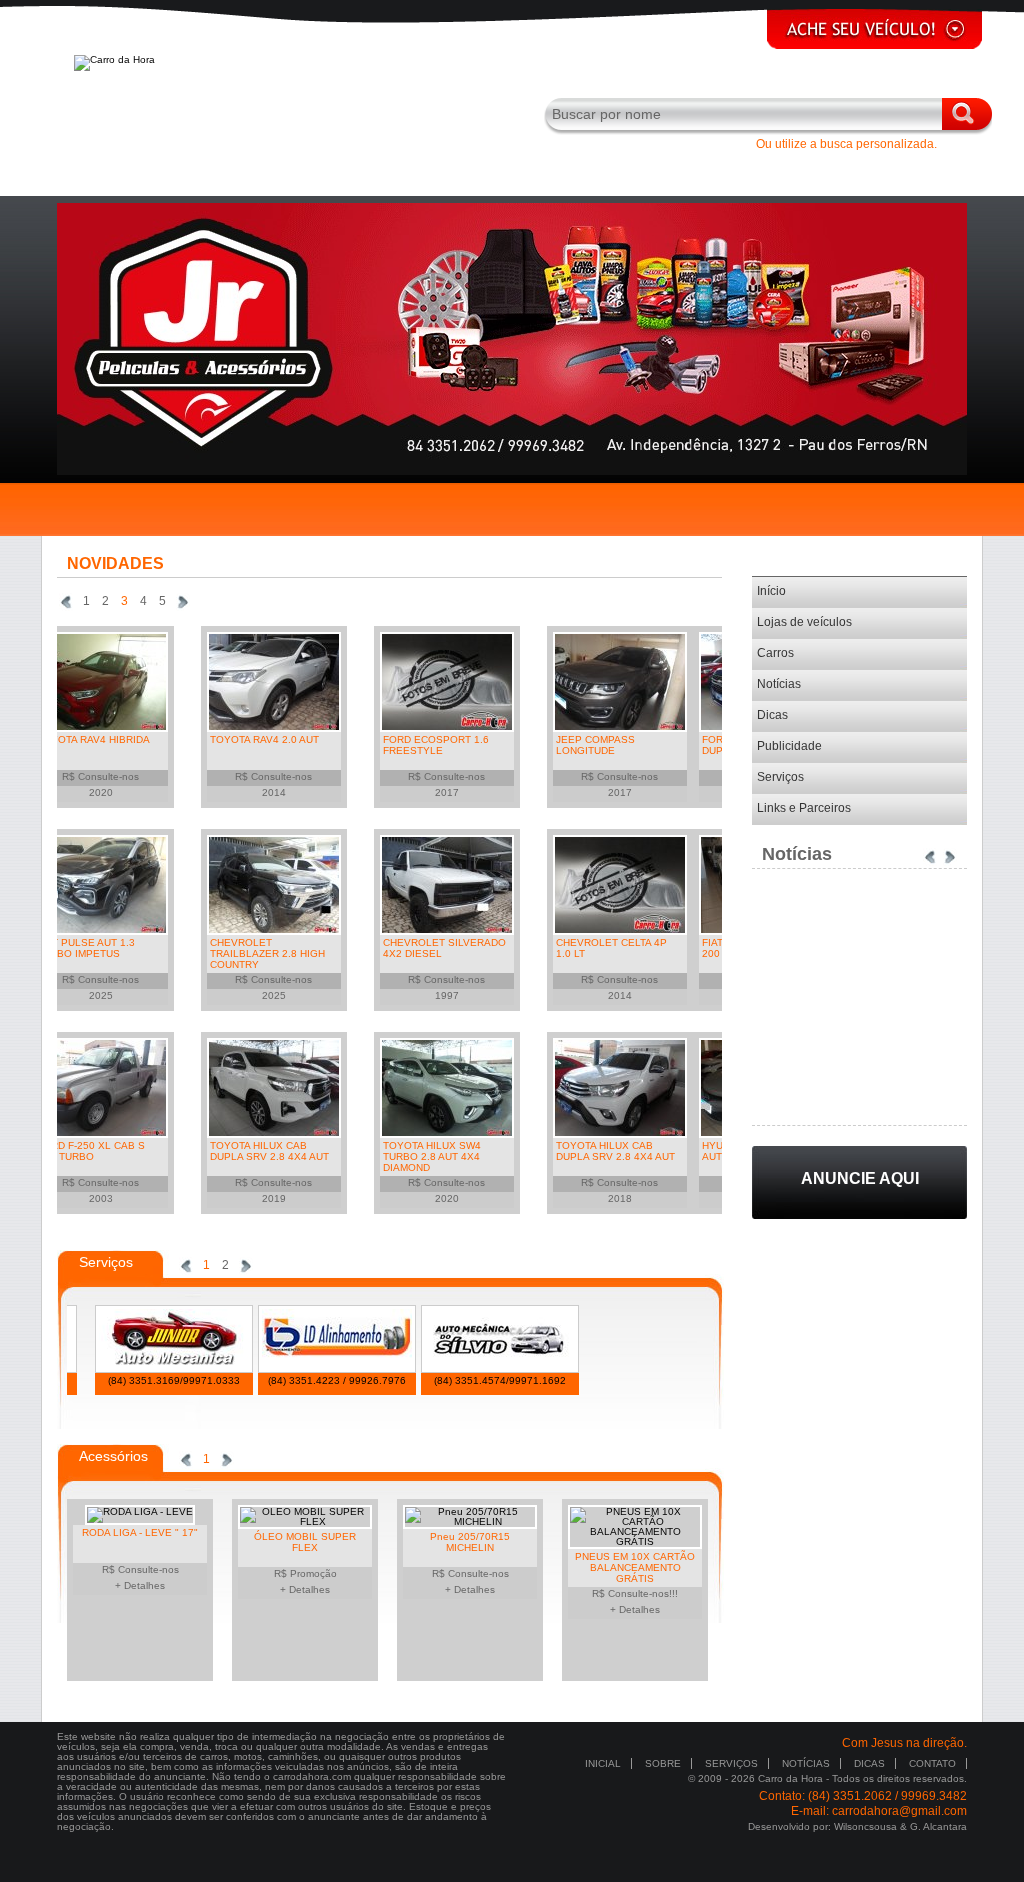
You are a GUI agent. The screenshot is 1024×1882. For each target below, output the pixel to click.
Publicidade (789, 746)
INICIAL (603, 1763)
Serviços (780, 777)
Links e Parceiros (804, 808)
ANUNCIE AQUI (860, 1178)
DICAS (869, 1763)
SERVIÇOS (731, 1763)
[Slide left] (66, 602)
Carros (775, 653)
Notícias (779, 684)
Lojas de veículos (804, 622)
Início (771, 591)
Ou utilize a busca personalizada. (846, 144)
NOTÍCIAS (806, 1763)
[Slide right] (183, 602)
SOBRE (663, 1763)
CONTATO (932, 1763)
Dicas (772, 715)
